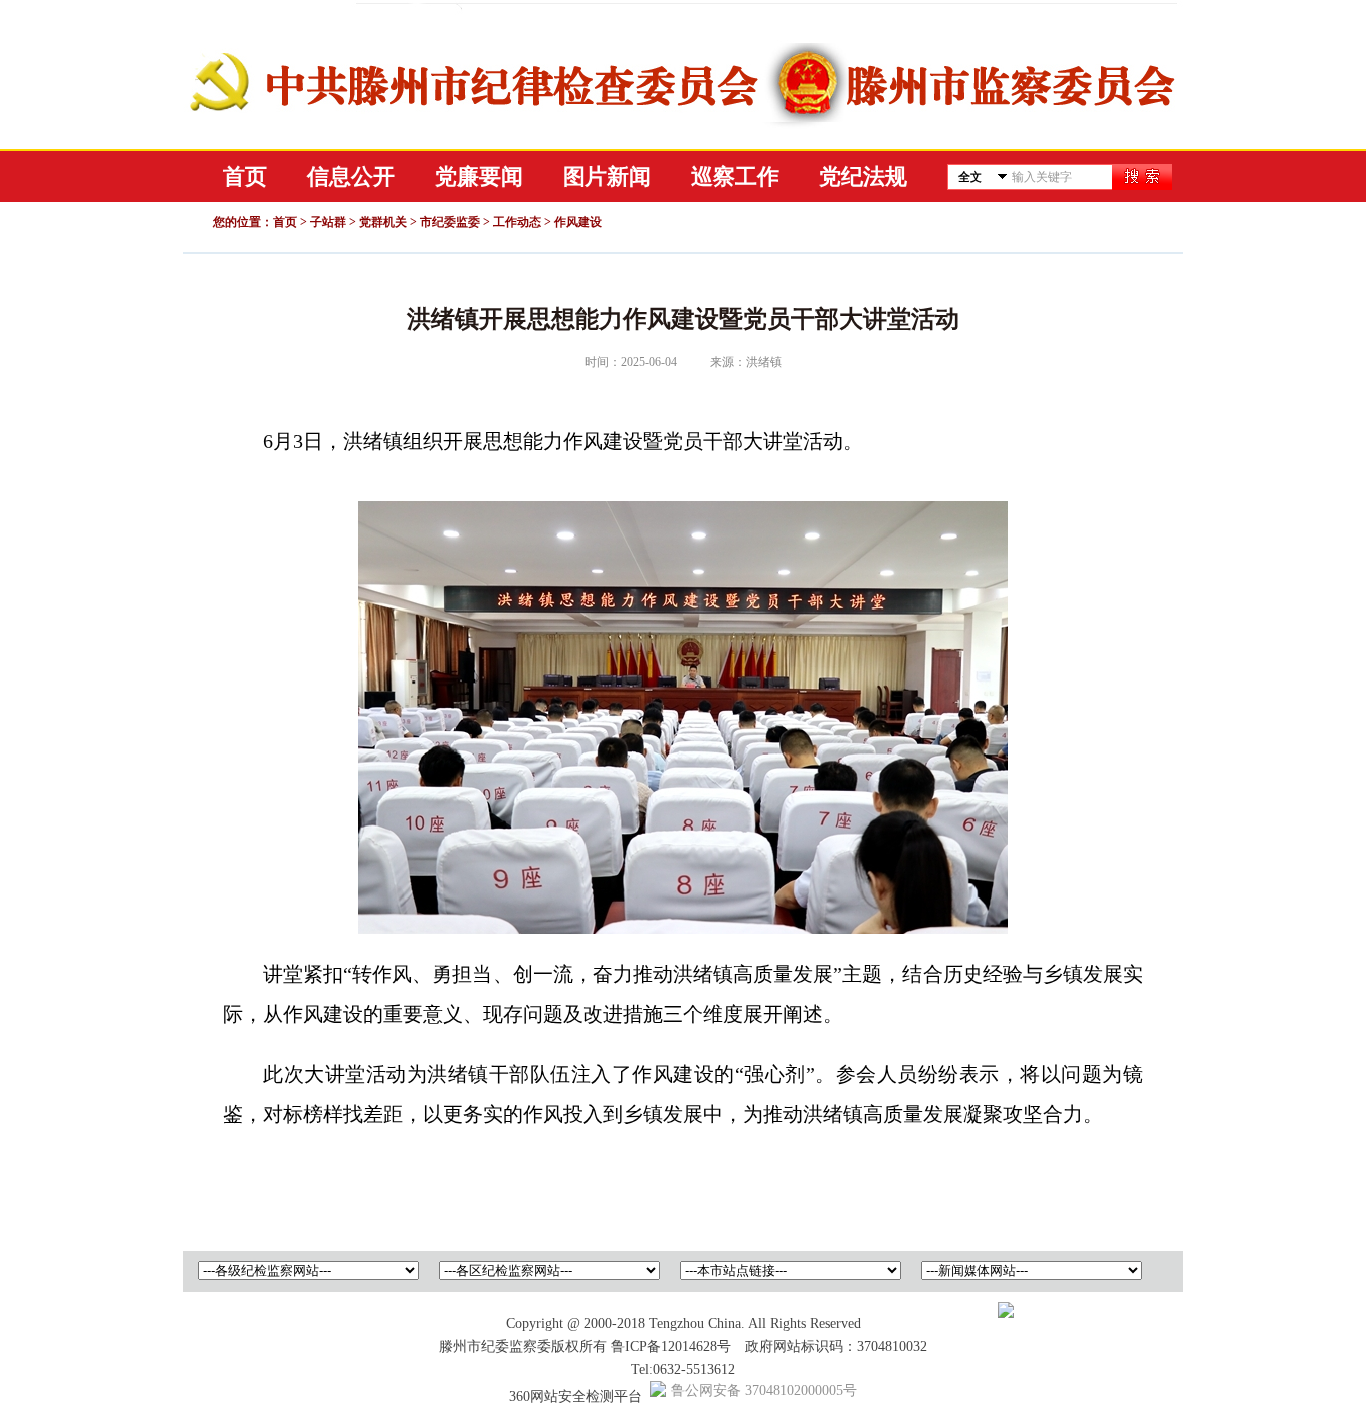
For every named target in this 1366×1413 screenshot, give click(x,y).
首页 (245, 176)
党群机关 (383, 222)
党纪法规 (863, 176)
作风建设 (578, 222)
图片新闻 (607, 176)
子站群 (328, 222)
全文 (970, 177)
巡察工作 (735, 176)
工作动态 (517, 222)
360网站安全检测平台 (575, 1396)
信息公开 (351, 176)
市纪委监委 (450, 222)
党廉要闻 (479, 176)
